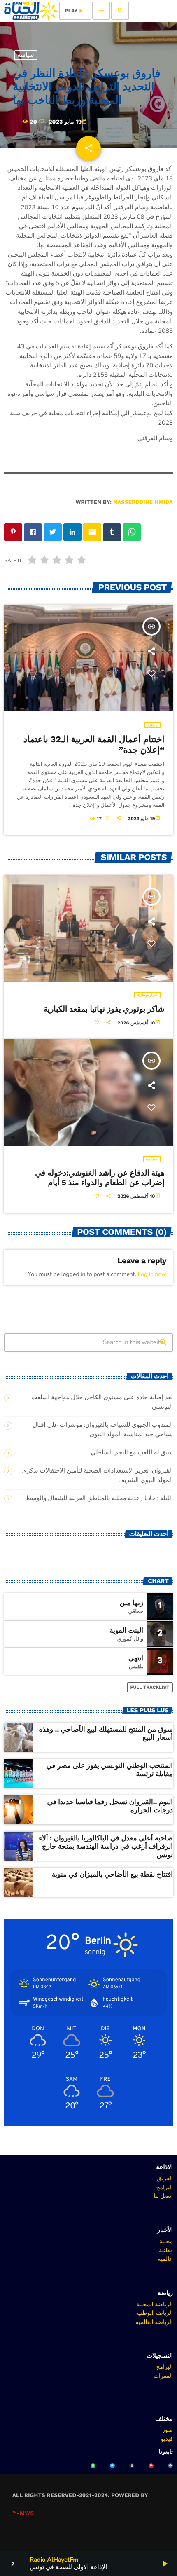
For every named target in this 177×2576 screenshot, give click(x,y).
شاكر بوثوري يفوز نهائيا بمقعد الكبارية (104, 1009)
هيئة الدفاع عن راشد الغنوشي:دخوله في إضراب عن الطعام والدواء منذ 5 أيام (100, 1178)
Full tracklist (150, 1687)
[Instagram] (132, 2466)
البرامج (164, 2187)
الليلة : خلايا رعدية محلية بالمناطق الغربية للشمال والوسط (99, 1498)
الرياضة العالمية (154, 2322)
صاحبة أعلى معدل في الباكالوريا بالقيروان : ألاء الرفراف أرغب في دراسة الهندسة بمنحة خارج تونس (106, 1847)
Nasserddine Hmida (143, 502)
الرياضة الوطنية (154, 2313)
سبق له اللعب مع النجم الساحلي (132, 1453)
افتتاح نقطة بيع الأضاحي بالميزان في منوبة (112, 1875)
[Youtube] (151, 2466)
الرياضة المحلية (155, 2304)
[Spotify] (93, 2466)
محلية (166, 2241)
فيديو (167, 2439)
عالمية (165, 2259)
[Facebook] (170, 2466)
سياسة (26, 55)
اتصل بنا (163, 2196)
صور (168, 2430)
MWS (27, 2513)
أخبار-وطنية (147, 995)
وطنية (152, 725)
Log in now (152, 1274)
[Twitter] (112, 2466)
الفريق (165, 2178)
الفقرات (163, 2376)
